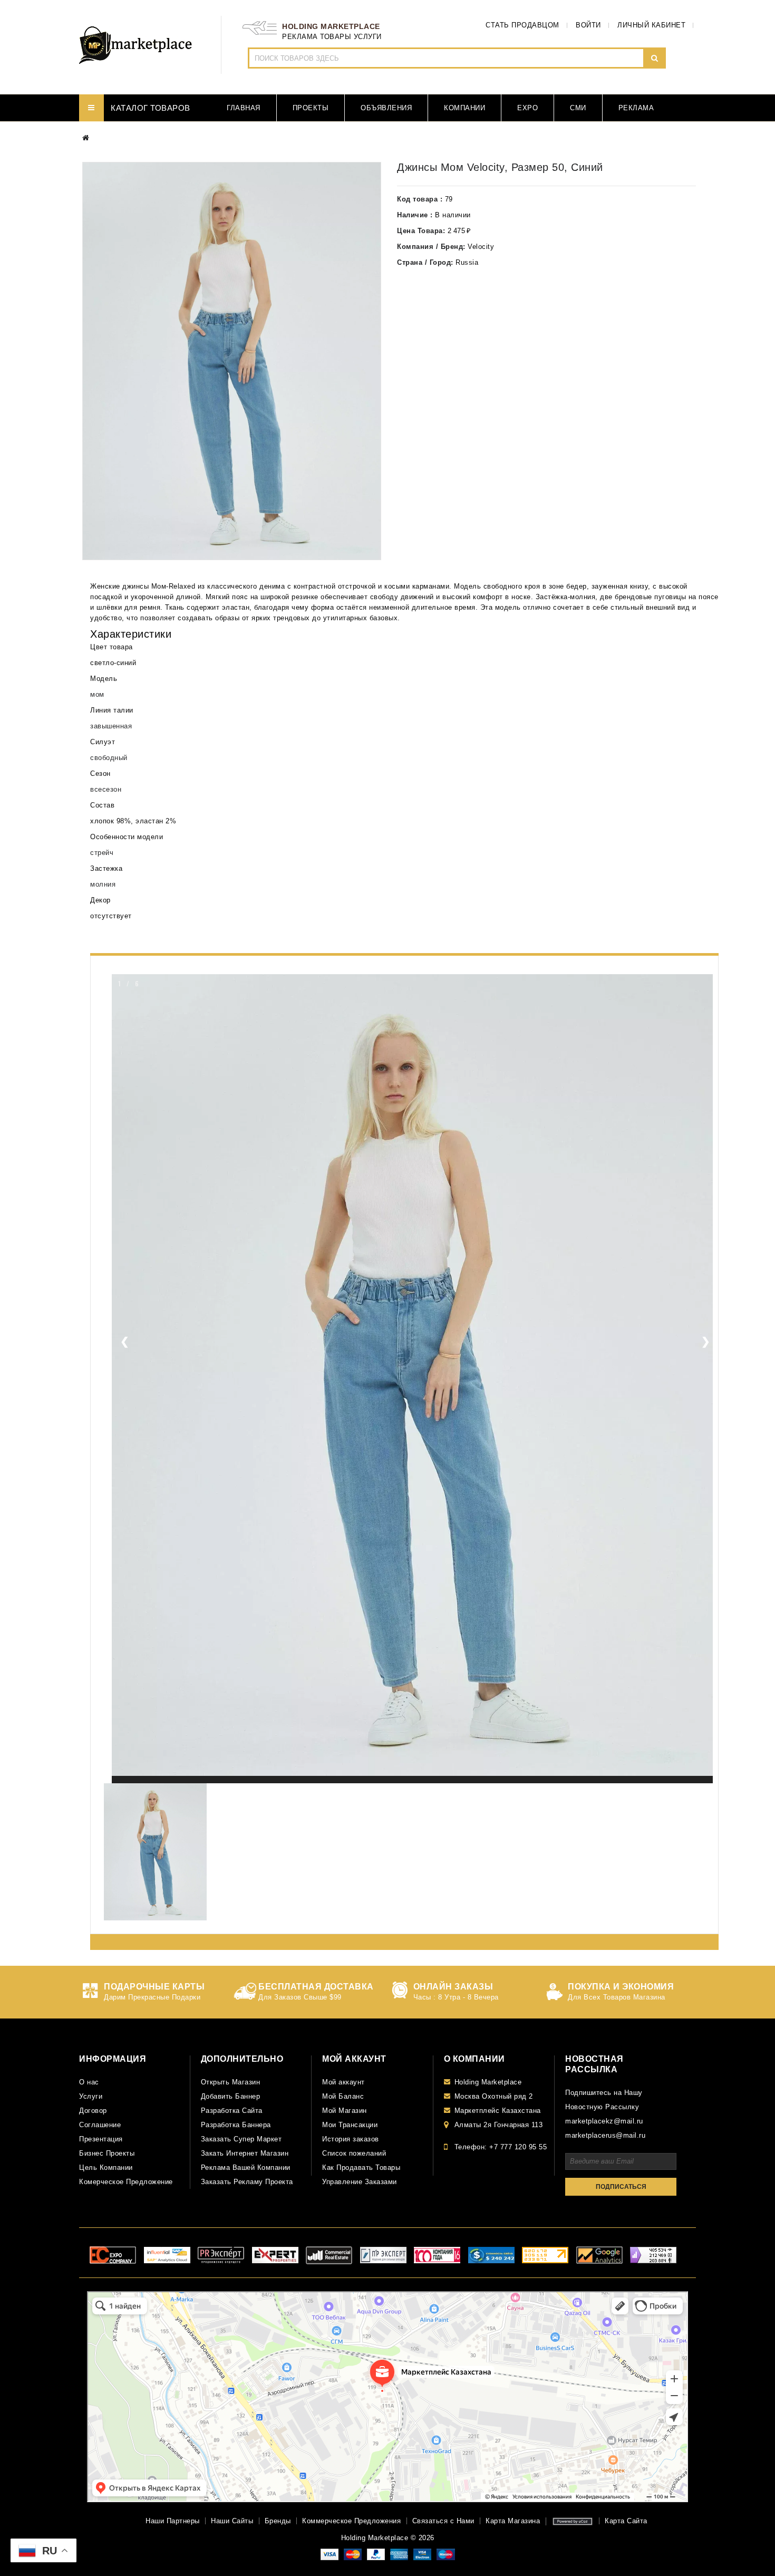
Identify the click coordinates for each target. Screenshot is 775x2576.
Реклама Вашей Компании (246, 2168)
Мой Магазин (345, 2111)
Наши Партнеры (173, 2521)
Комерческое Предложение (126, 2182)
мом (97, 694)
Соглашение (100, 2125)
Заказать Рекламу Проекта (247, 2182)
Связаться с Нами (443, 2521)
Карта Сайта (626, 2521)
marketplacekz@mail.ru (604, 2121)
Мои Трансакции (350, 2125)
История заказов (351, 2139)
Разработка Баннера (236, 2125)
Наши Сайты (232, 2521)
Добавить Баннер (231, 2096)
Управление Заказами (360, 2182)
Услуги (91, 2096)
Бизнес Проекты (107, 2153)
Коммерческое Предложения (351, 2521)
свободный (109, 758)
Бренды (278, 2521)
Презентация (101, 2139)
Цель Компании (106, 2168)
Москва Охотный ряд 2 (494, 2096)
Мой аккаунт (343, 2082)
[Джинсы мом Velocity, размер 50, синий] (232, 361)
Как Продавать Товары (361, 2168)
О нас (89, 2082)
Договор (93, 2111)
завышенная (111, 726)
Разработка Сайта (232, 2111)
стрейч (102, 853)
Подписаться (621, 2187)
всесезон (106, 789)
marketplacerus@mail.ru (605, 2135)
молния (103, 884)
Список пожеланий (354, 2153)
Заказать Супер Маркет (241, 2139)
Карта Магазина (513, 2521)
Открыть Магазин (231, 2082)
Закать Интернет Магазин (245, 2153)
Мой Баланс (343, 2096)
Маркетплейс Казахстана (498, 2111)
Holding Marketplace (488, 2082)
